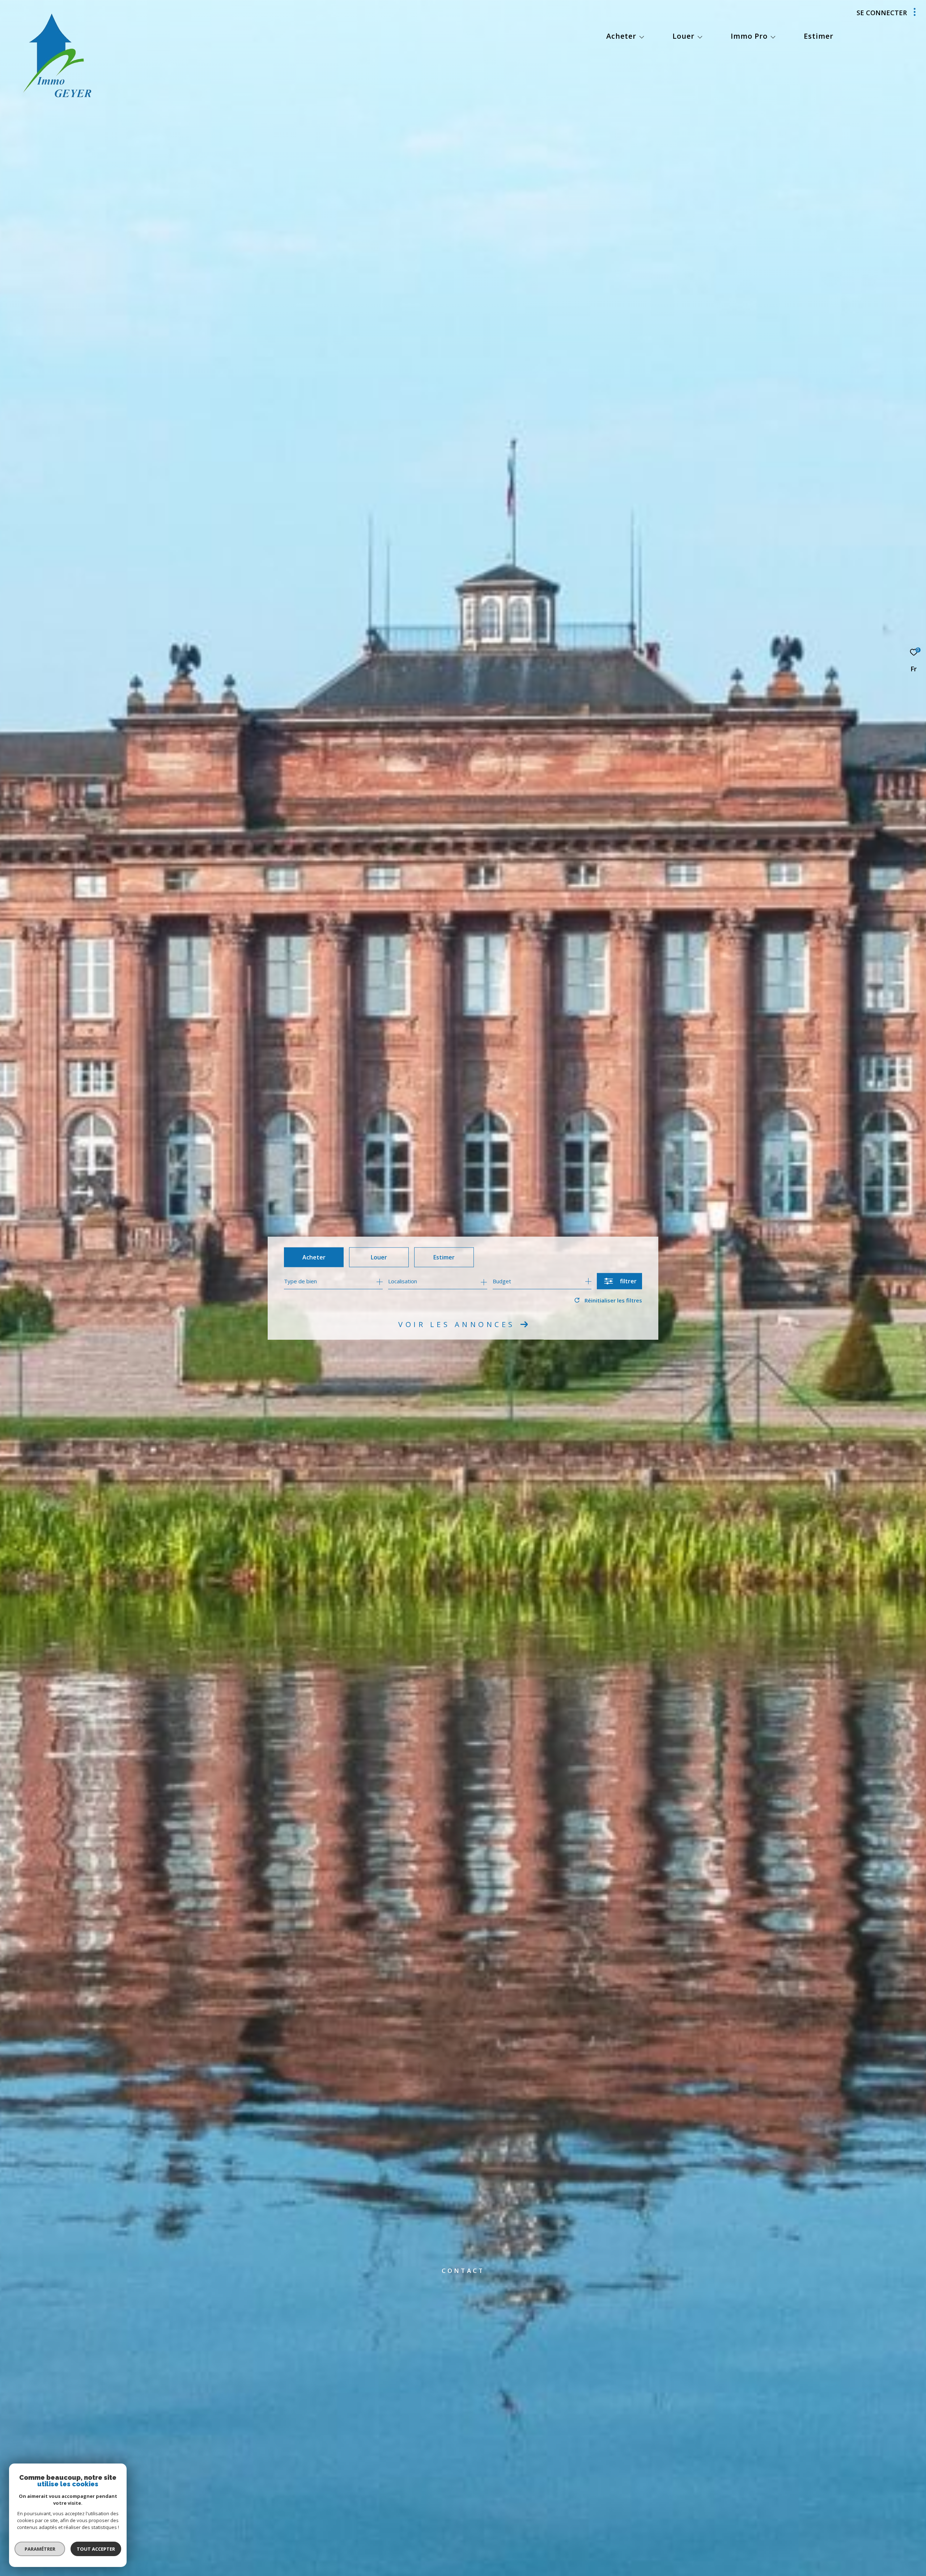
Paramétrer (40, 2549)
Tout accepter (96, 2549)
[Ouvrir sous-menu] (642, 37)
